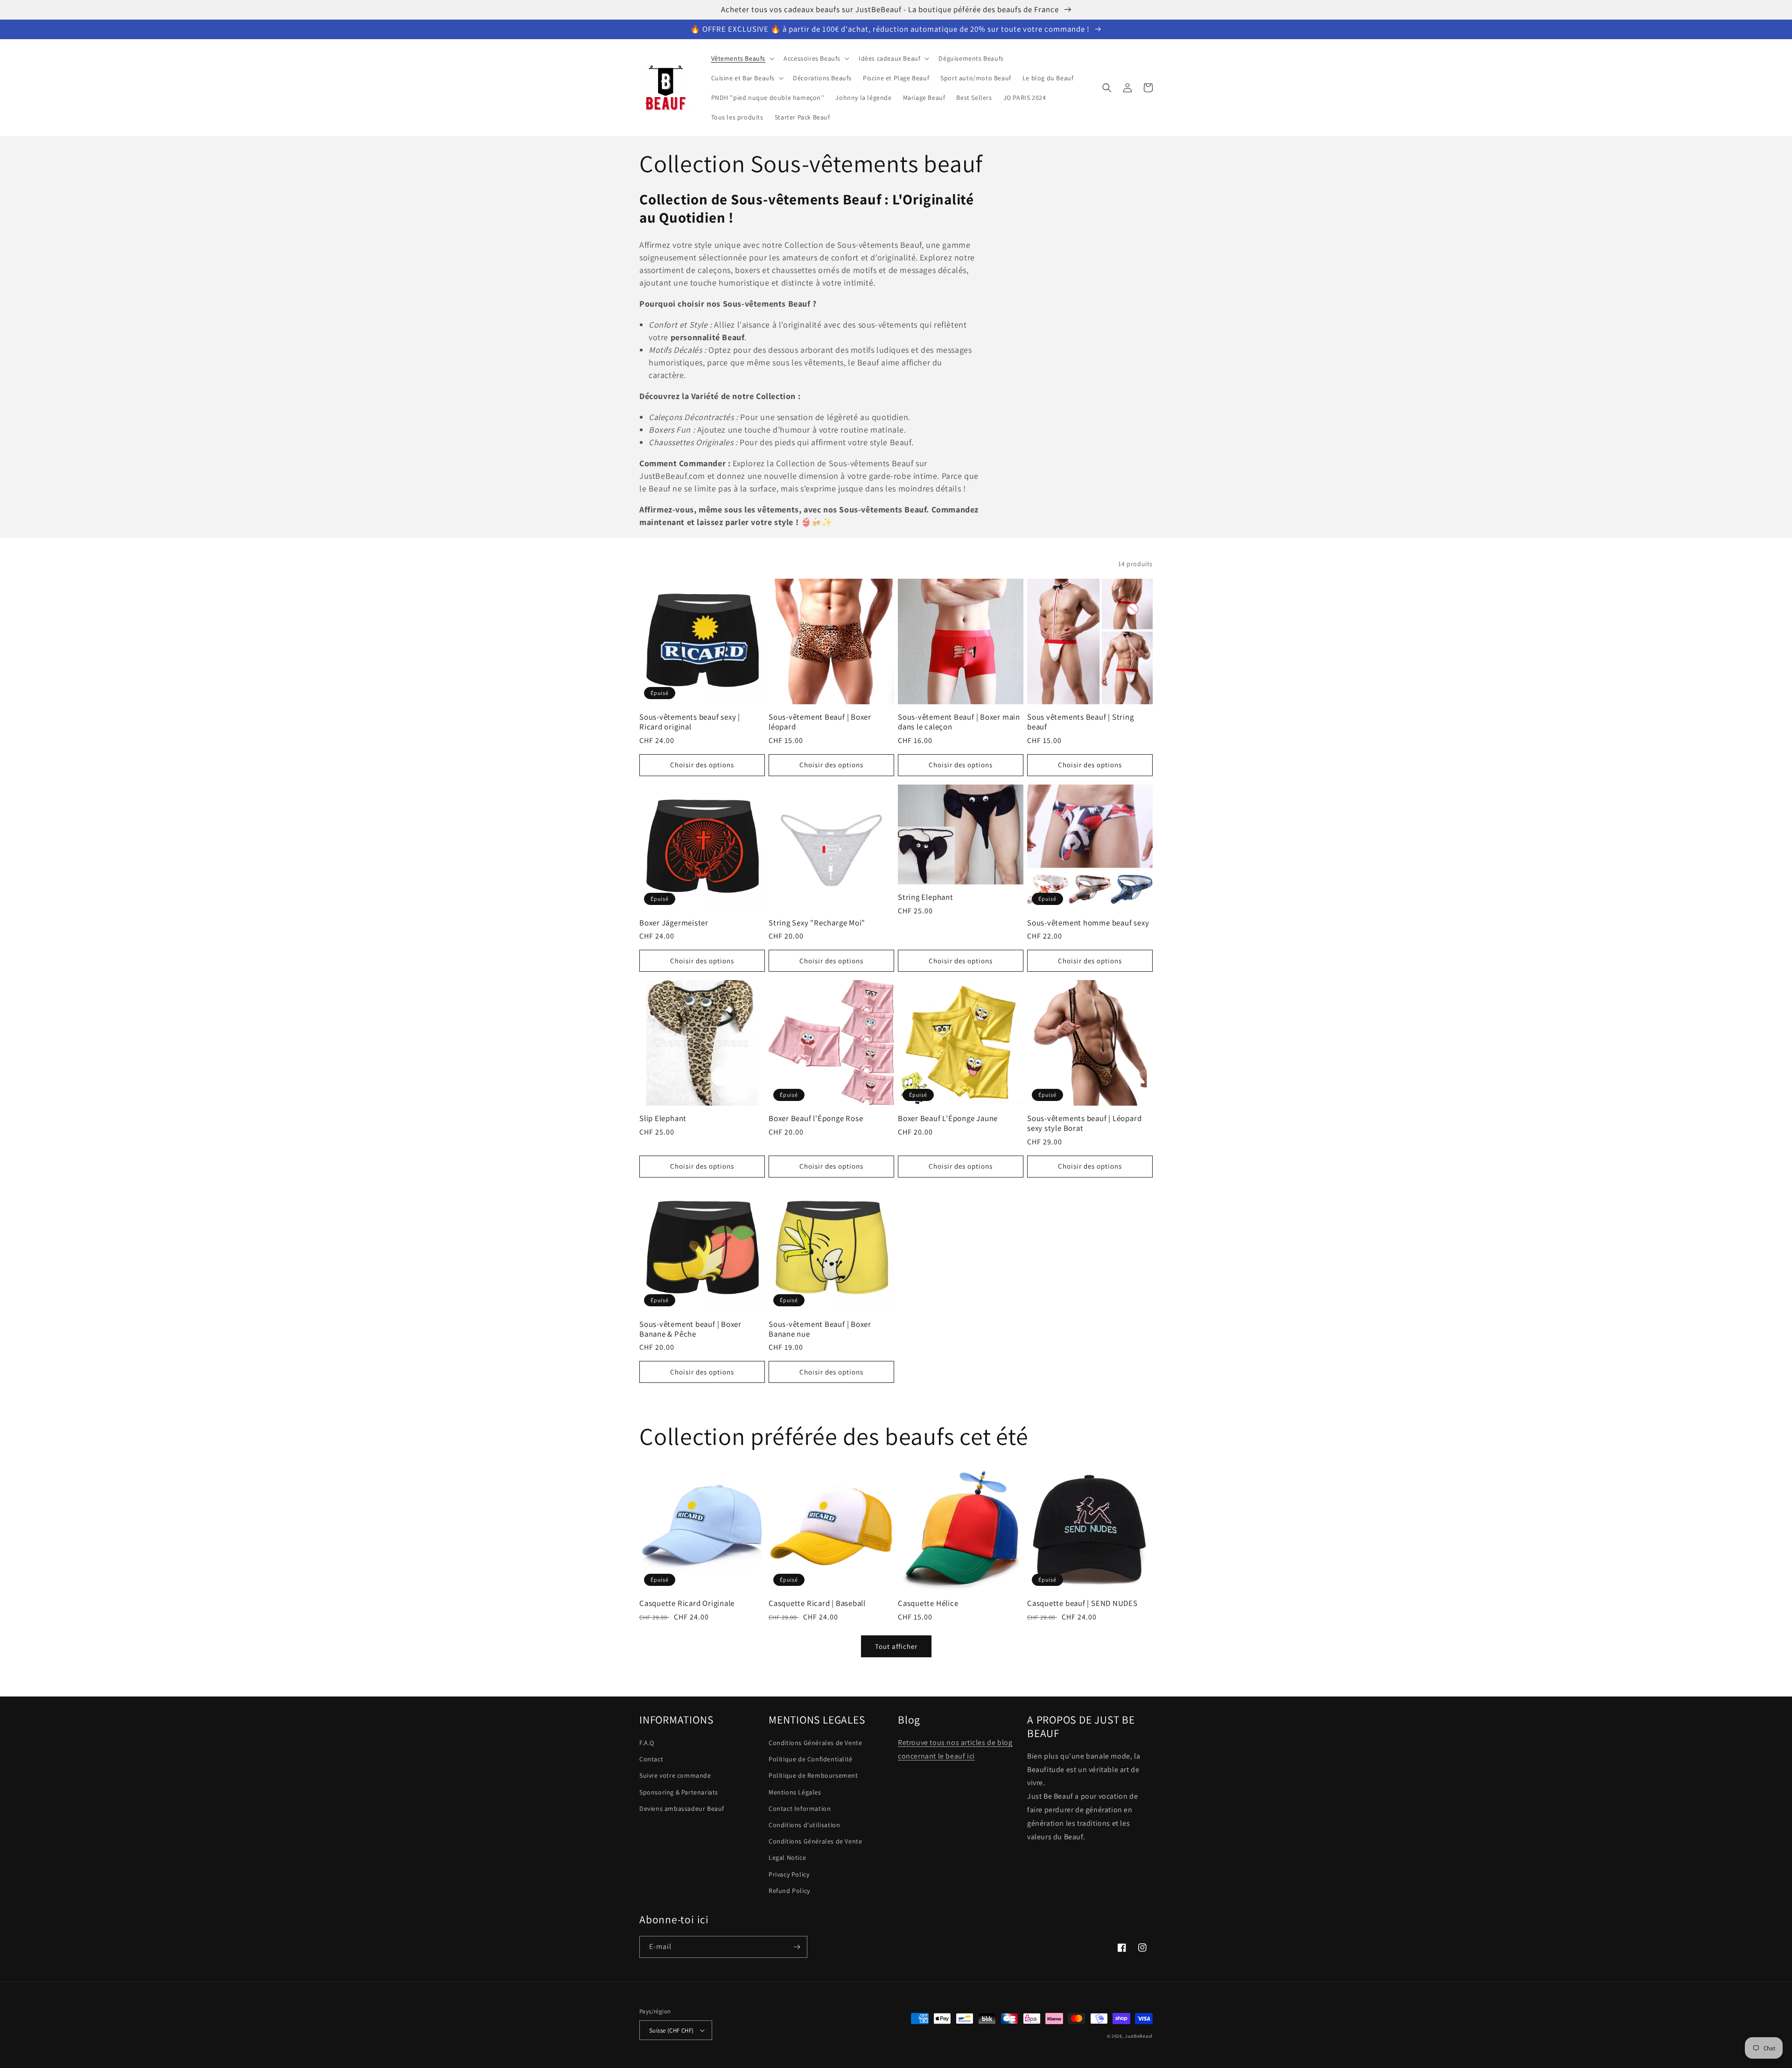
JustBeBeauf (1139, 2036)
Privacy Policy (789, 1874)
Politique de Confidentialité (811, 1759)
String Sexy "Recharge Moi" (817, 923)
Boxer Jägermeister (674, 923)
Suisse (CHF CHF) (671, 2030)
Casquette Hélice (928, 1603)
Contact (651, 1759)
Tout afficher (896, 1646)
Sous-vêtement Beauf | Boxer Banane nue (820, 1329)
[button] (742, 58)
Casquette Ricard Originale (687, 1603)
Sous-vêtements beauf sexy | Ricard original (690, 722)
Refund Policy (789, 1891)
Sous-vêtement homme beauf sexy (1088, 923)
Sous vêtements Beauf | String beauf (1081, 722)
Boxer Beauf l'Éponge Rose (816, 1118)
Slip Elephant (663, 1118)
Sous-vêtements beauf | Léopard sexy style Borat (1084, 1123)
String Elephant (926, 897)
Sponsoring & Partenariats (679, 1792)
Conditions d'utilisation (804, 1825)
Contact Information (800, 1809)
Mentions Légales (795, 1792)
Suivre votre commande (675, 1775)
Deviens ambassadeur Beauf (682, 1809)
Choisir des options (702, 765)
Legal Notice (787, 1858)
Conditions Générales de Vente (815, 1743)
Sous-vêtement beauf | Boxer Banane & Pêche (690, 1329)
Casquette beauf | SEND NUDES (1082, 1603)
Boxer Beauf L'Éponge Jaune (948, 1118)
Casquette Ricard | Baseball (817, 1603)
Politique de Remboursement (813, 1775)
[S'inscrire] (797, 1947)
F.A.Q (647, 1743)
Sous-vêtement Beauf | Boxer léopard (820, 722)
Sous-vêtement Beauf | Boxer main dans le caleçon (959, 722)
